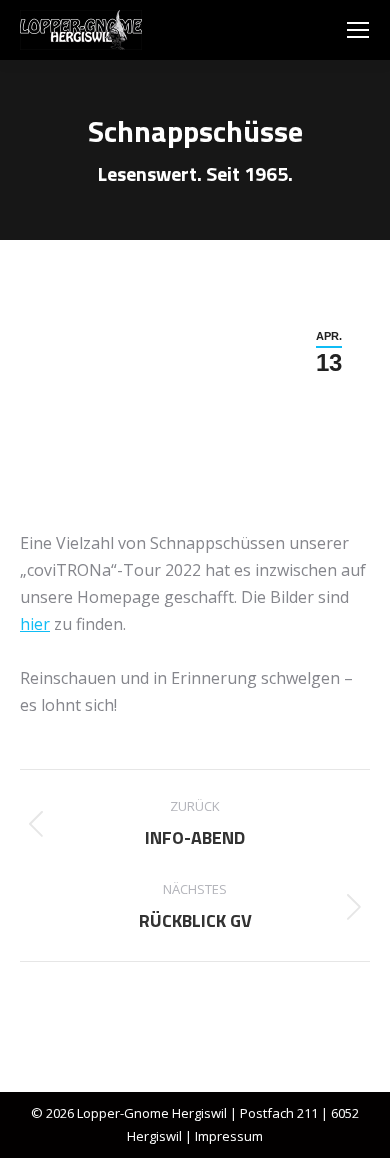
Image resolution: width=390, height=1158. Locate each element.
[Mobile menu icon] (358, 30)
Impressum (229, 1136)
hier (35, 624)
